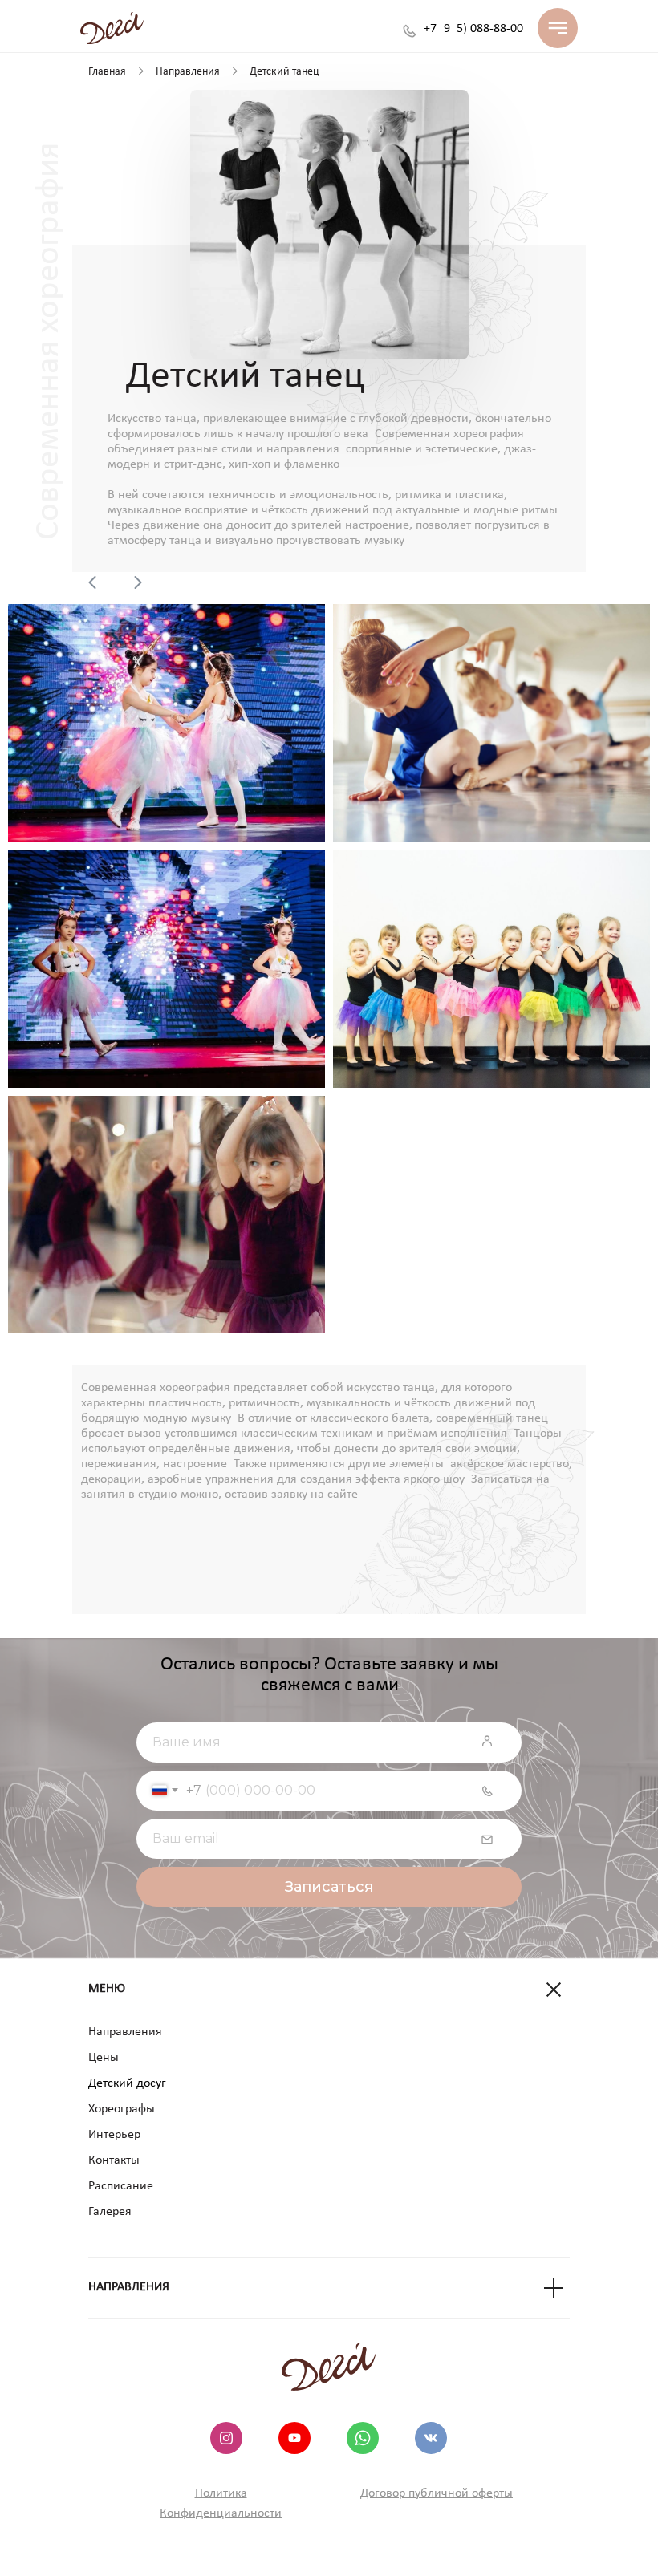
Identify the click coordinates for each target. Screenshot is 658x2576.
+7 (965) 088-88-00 (473, 29)
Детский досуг (127, 2083)
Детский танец (284, 72)
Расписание (121, 2186)
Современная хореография (449, 434)
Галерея (110, 2212)
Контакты (114, 2160)
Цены (104, 2058)
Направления (188, 72)
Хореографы (122, 2109)
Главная (107, 72)
